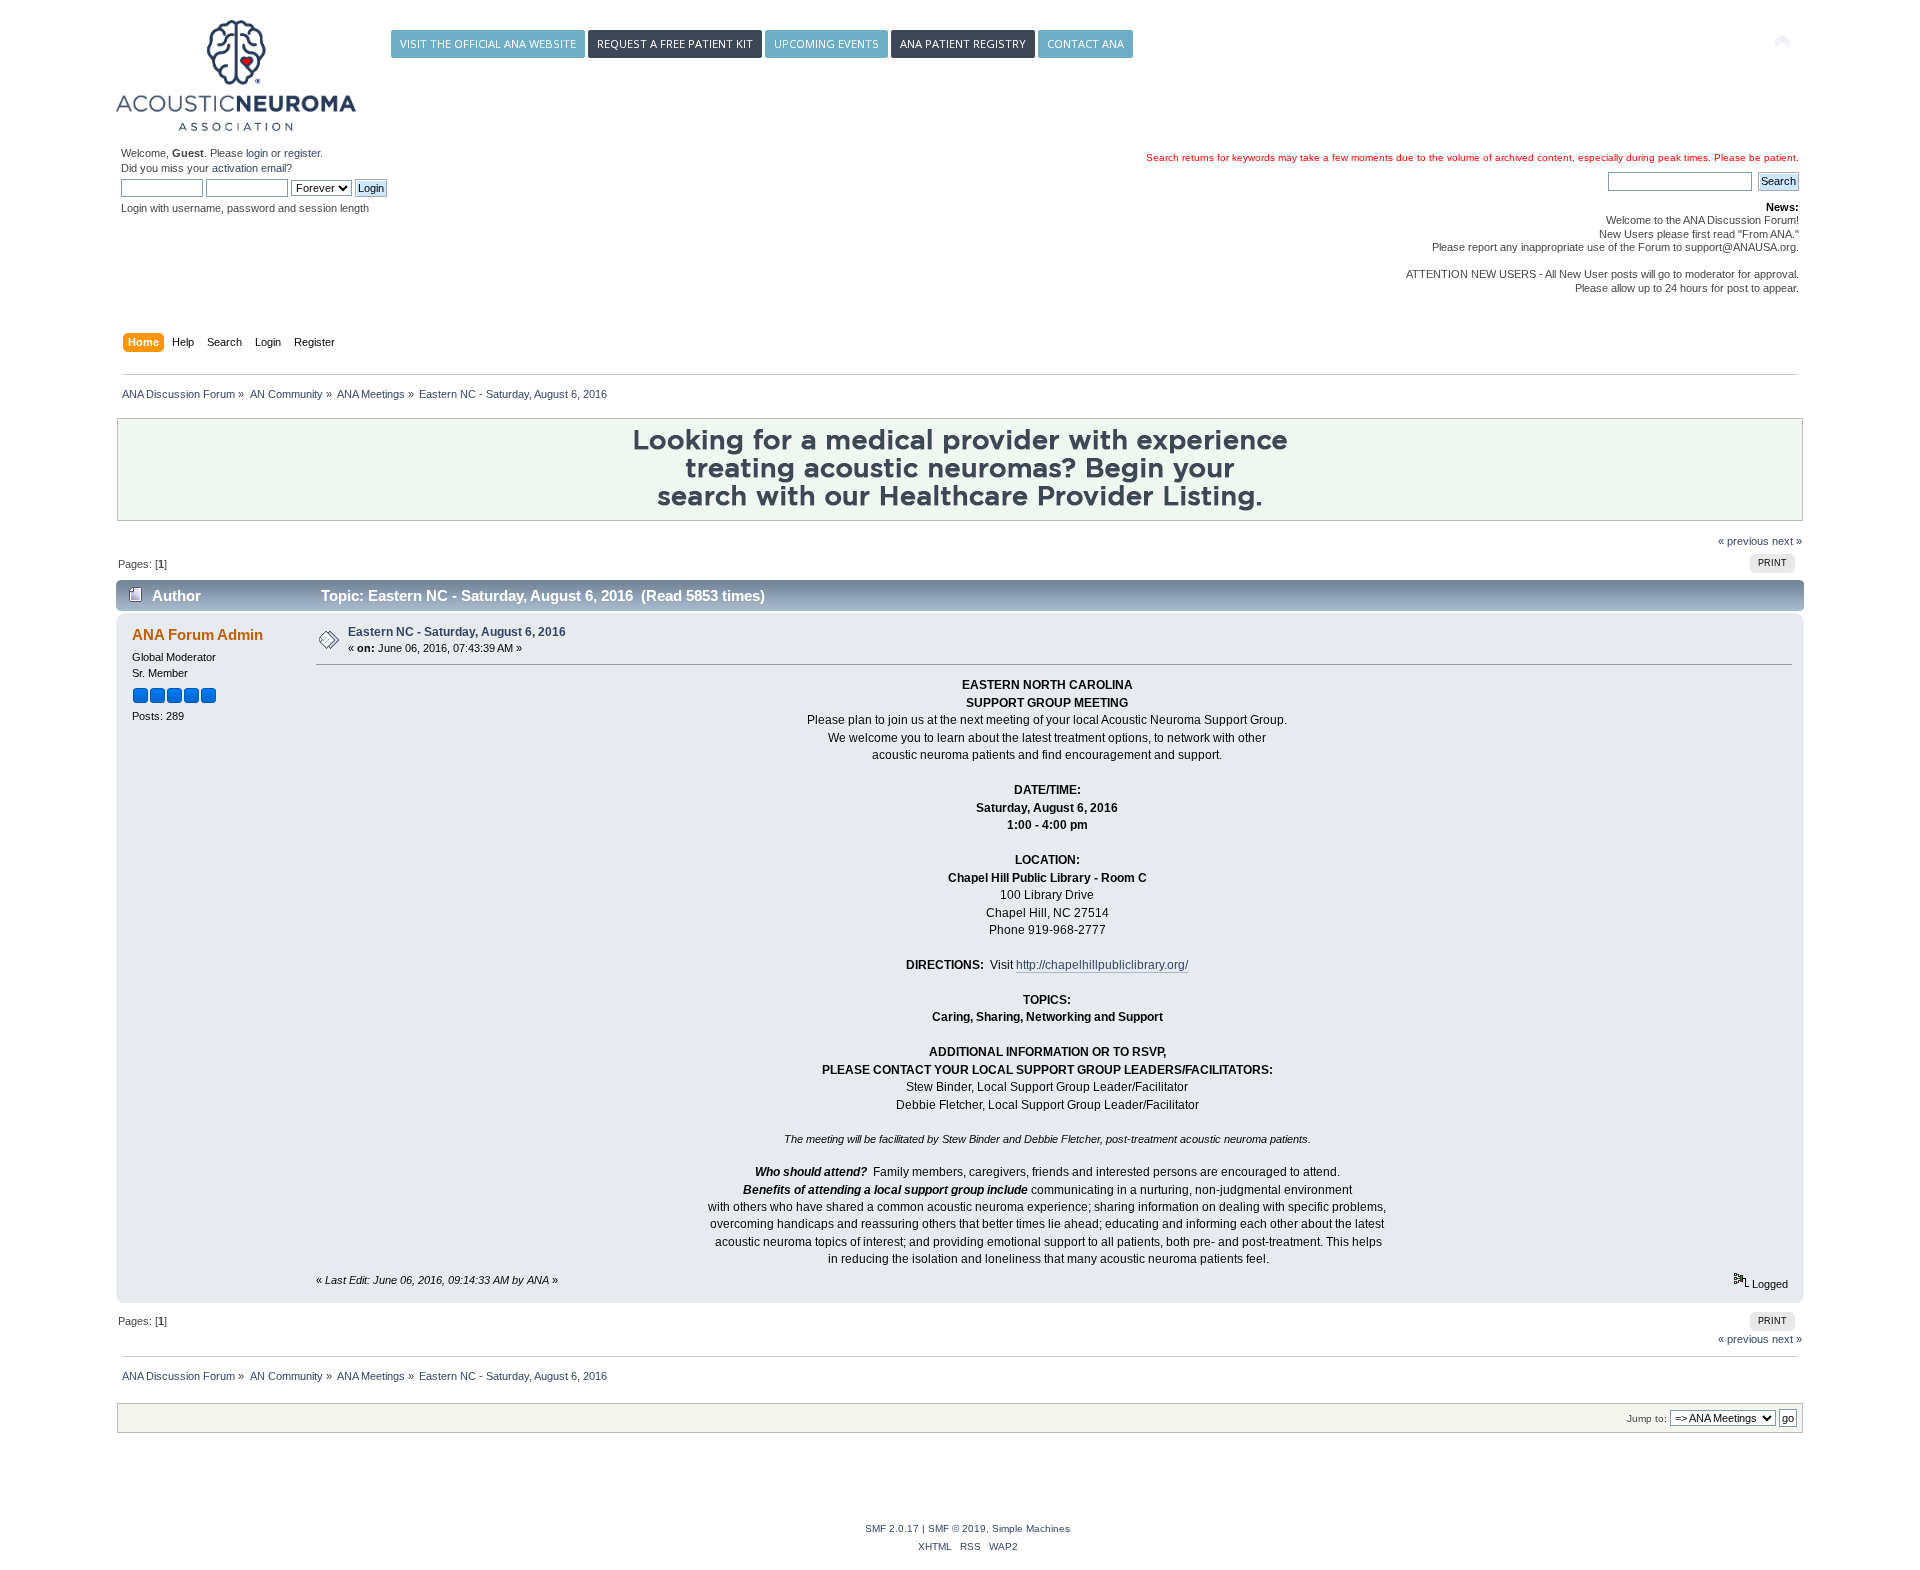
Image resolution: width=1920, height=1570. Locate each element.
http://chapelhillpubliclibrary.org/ (1102, 965)
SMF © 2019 (957, 1528)
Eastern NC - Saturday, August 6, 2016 (457, 632)
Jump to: (1647, 1418)
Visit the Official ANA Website (488, 43)
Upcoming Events (826, 43)
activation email (249, 168)
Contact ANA (1085, 43)
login (257, 153)
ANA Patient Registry (963, 43)
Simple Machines (1031, 1528)
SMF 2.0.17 (892, 1528)
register (302, 153)
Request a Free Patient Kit (675, 43)
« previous (1743, 541)
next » (1787, 541)
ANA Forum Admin (197, 634)
